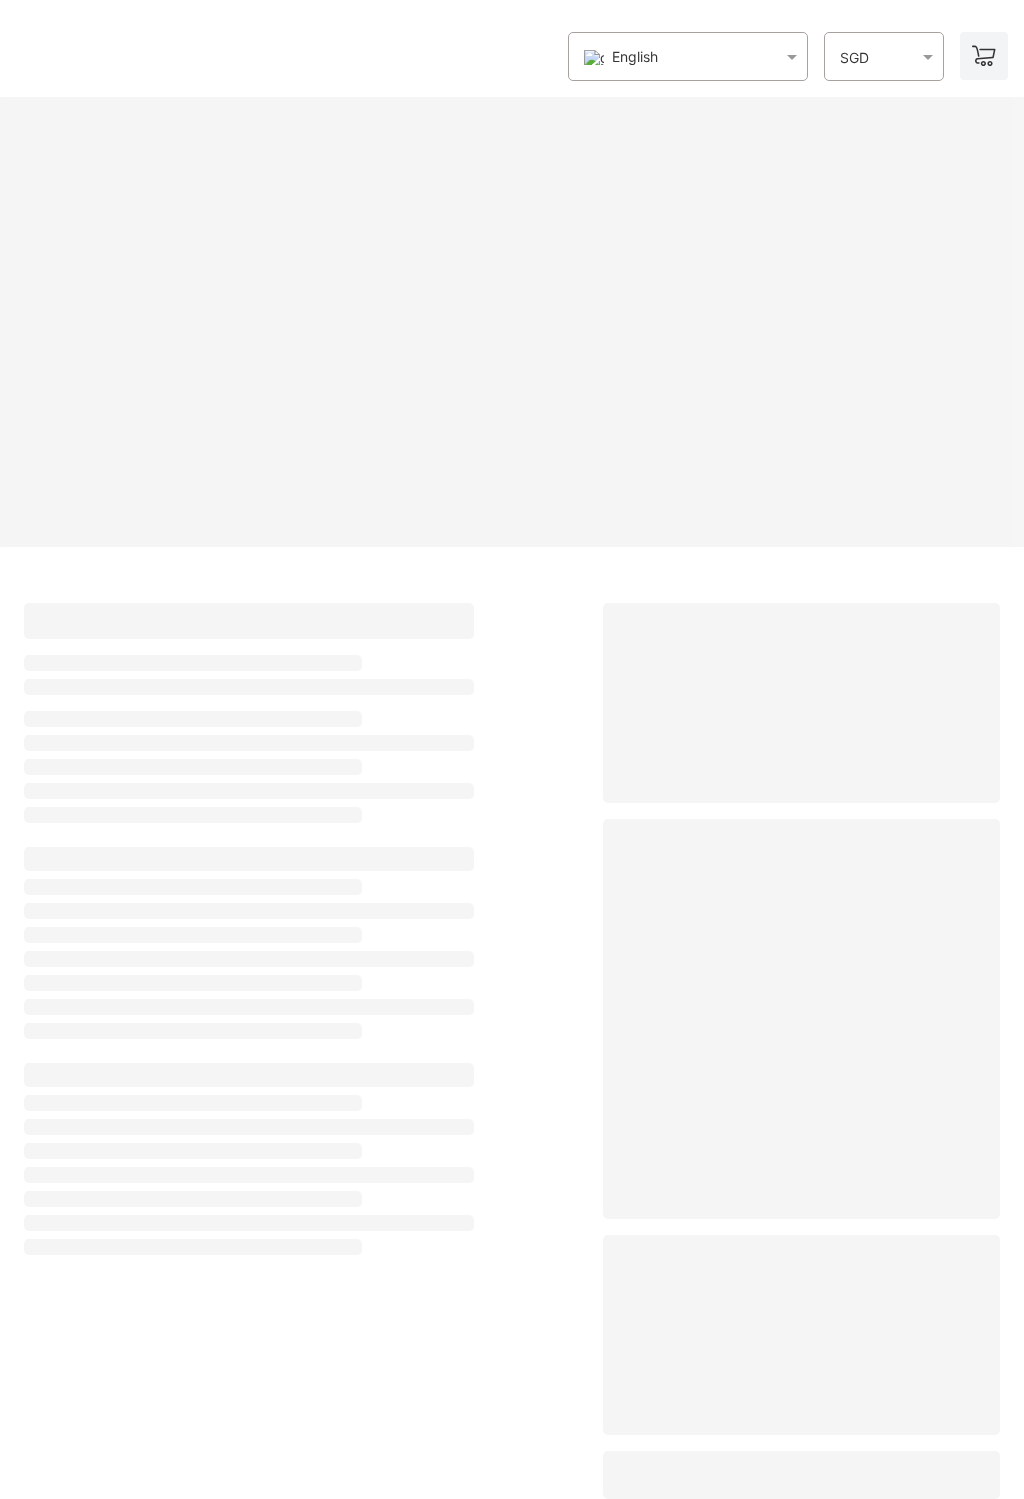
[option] (621, 57)
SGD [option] (854, 58)
